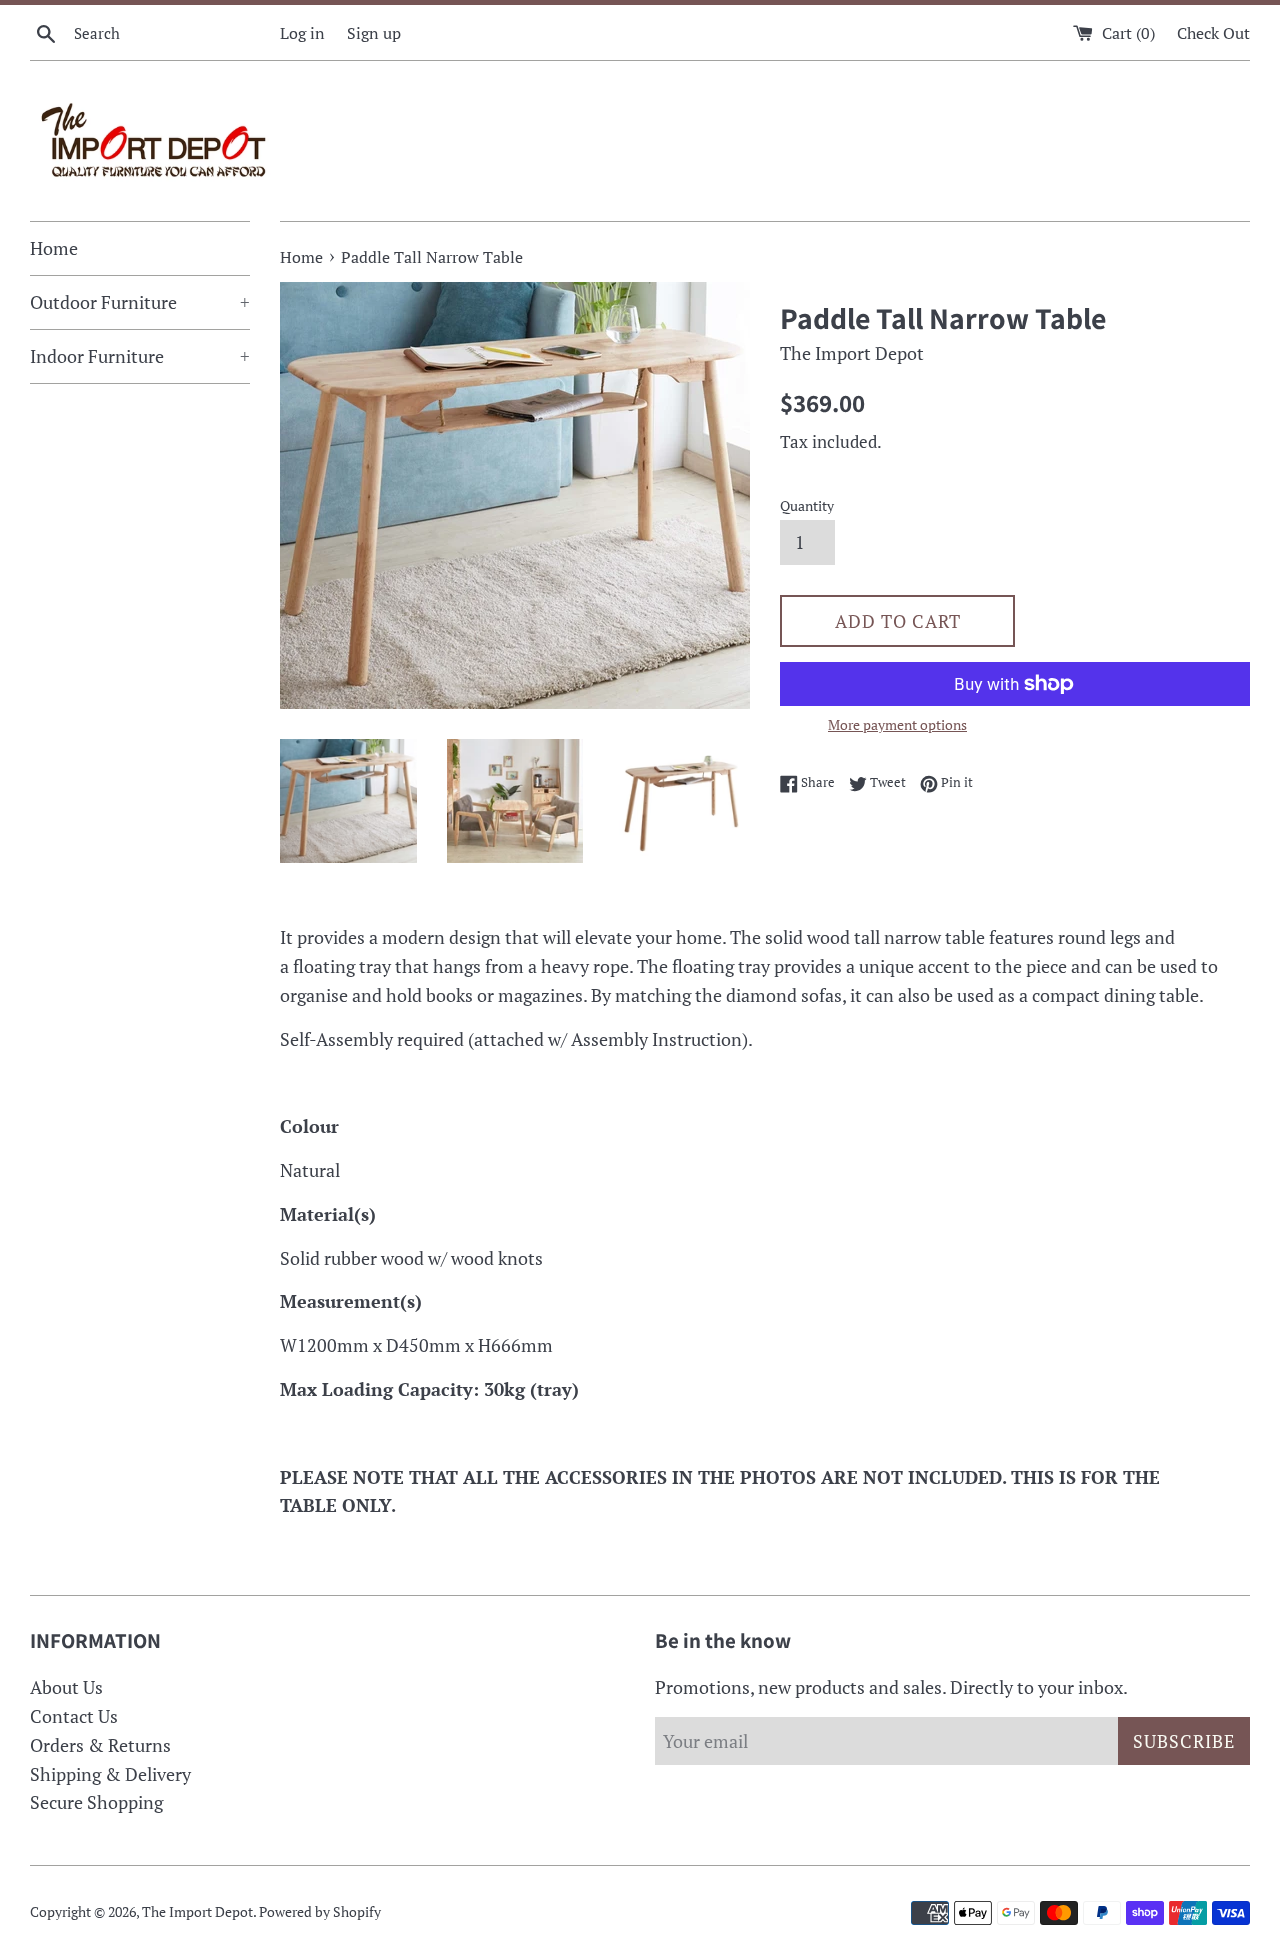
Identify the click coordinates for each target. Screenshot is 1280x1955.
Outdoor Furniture (140, 302)
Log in (302, 33)
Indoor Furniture (140, 356)
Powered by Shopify (320, 1911)
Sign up (374, 33)
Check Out (1213, 33)
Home (54, 248)
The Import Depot (197, 1911)
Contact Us (74, 1716)
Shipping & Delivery (110, 1774)
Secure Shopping (96, 1802)
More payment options (897, 724)
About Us (66, 1687)
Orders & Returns (100, 1745)
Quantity (807, 505)
